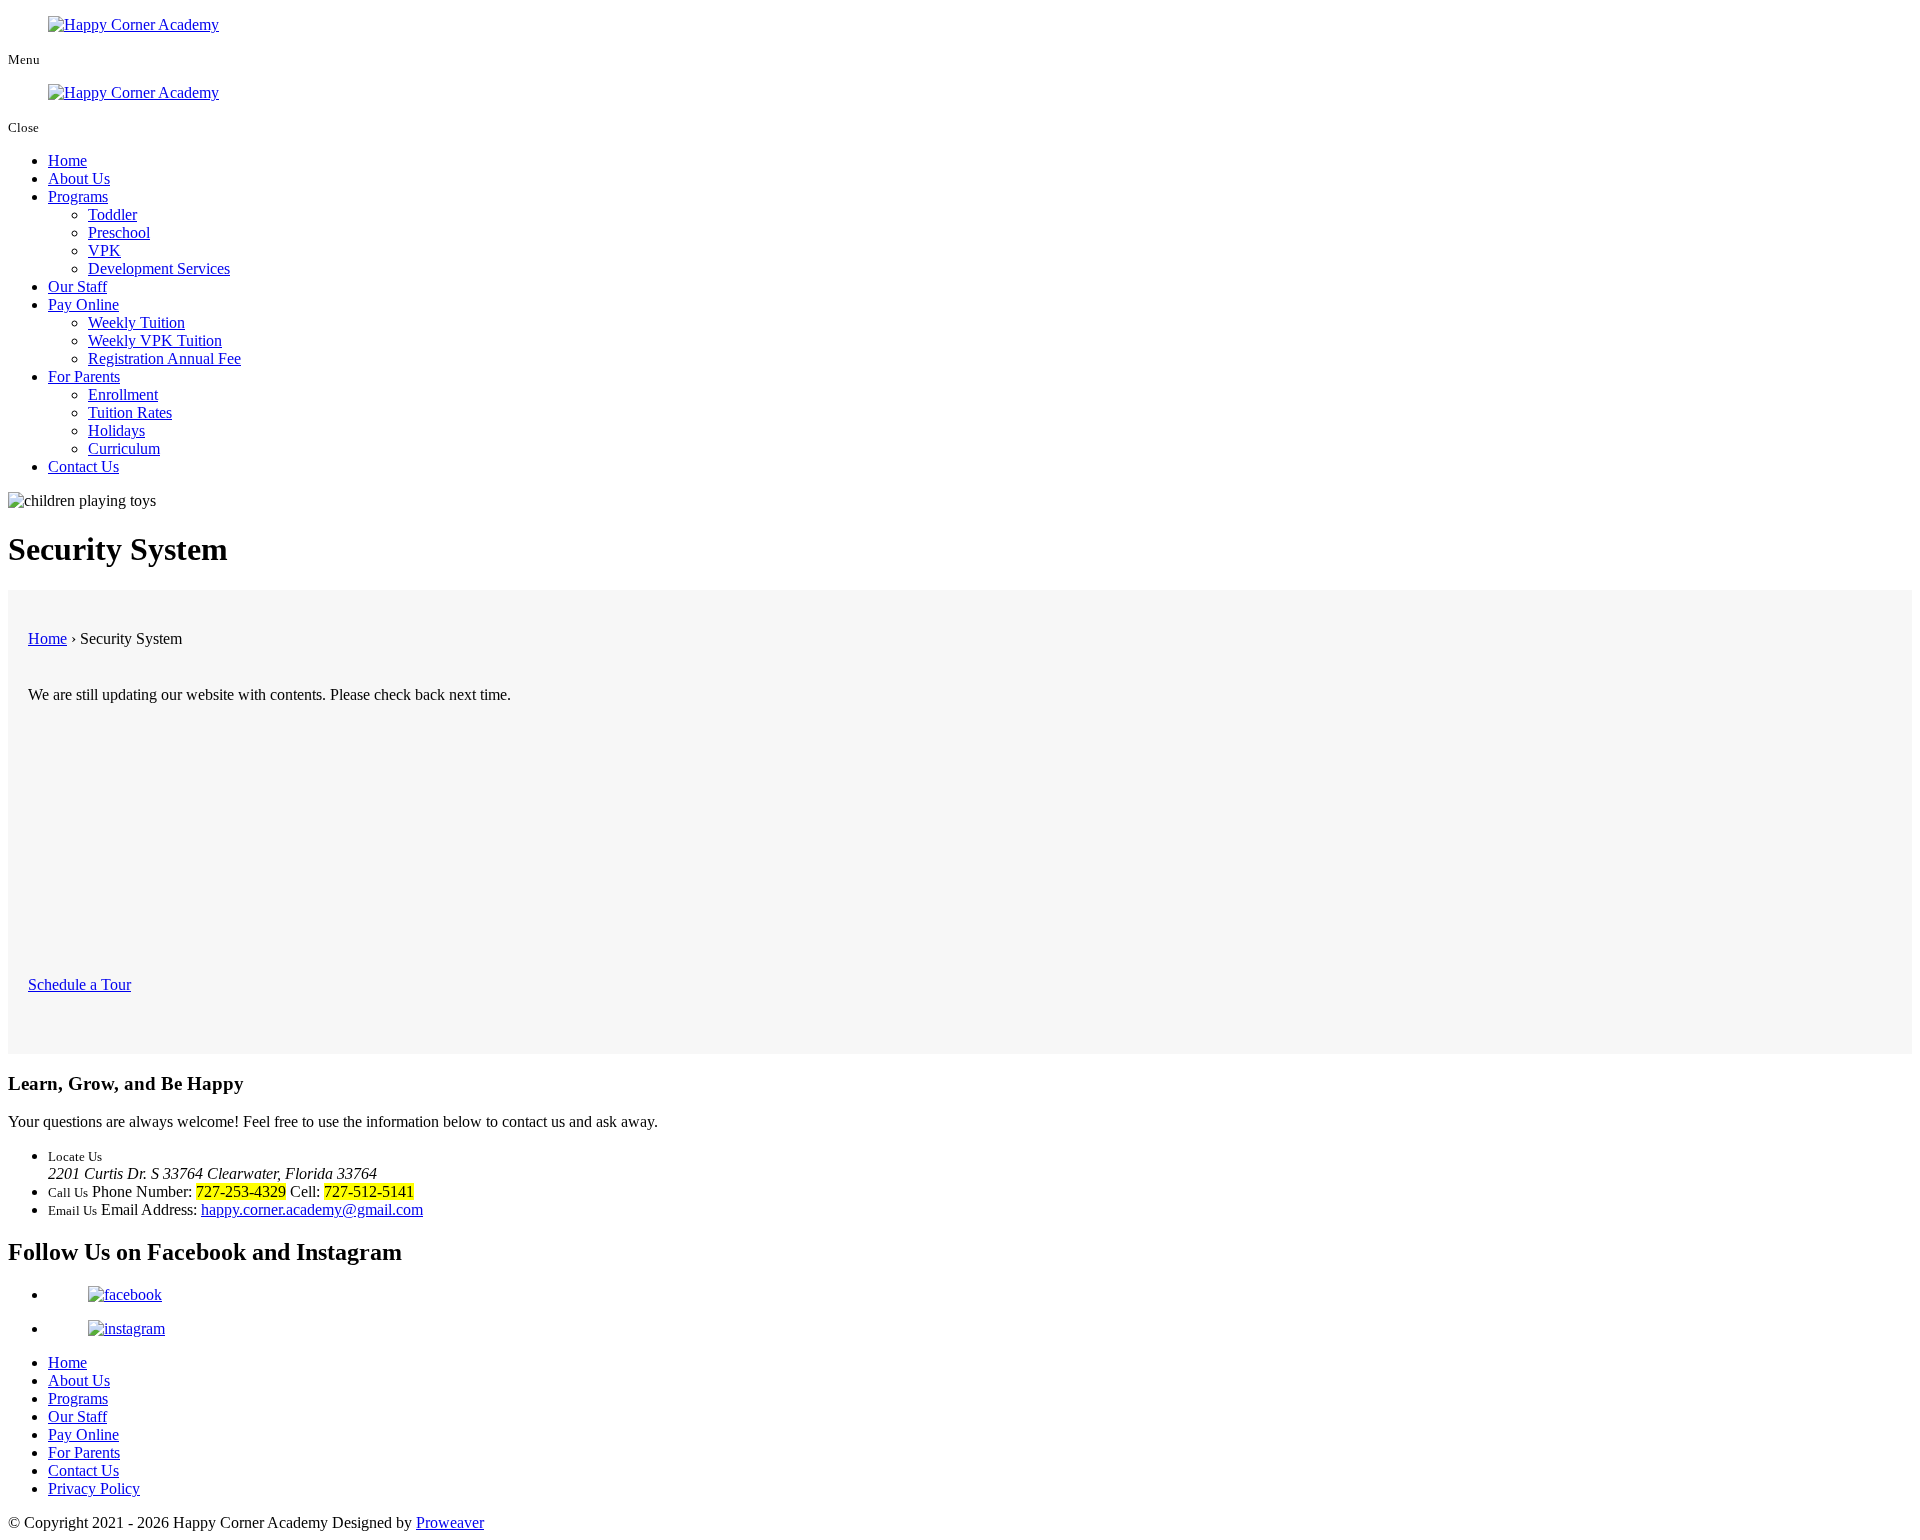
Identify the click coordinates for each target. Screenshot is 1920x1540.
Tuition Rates (130, 412)
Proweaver (450, 1522)
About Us (79, 178)
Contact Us (83, 466)
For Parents (84, 376)
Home (67, 160)
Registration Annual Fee (164, 358)
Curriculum (124, 448)
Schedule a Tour (79, 984)
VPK (104, 250)
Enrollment (123, 394)
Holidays (116, 430)
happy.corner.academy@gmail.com (312, 1209)
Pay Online (83, 304)
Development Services (159, 268)
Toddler (112, 214)
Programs (78, 196)
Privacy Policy (94, 1488)
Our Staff (77, 286)
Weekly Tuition (136, 322)
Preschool (119, 232)
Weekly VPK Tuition (155, 340)
